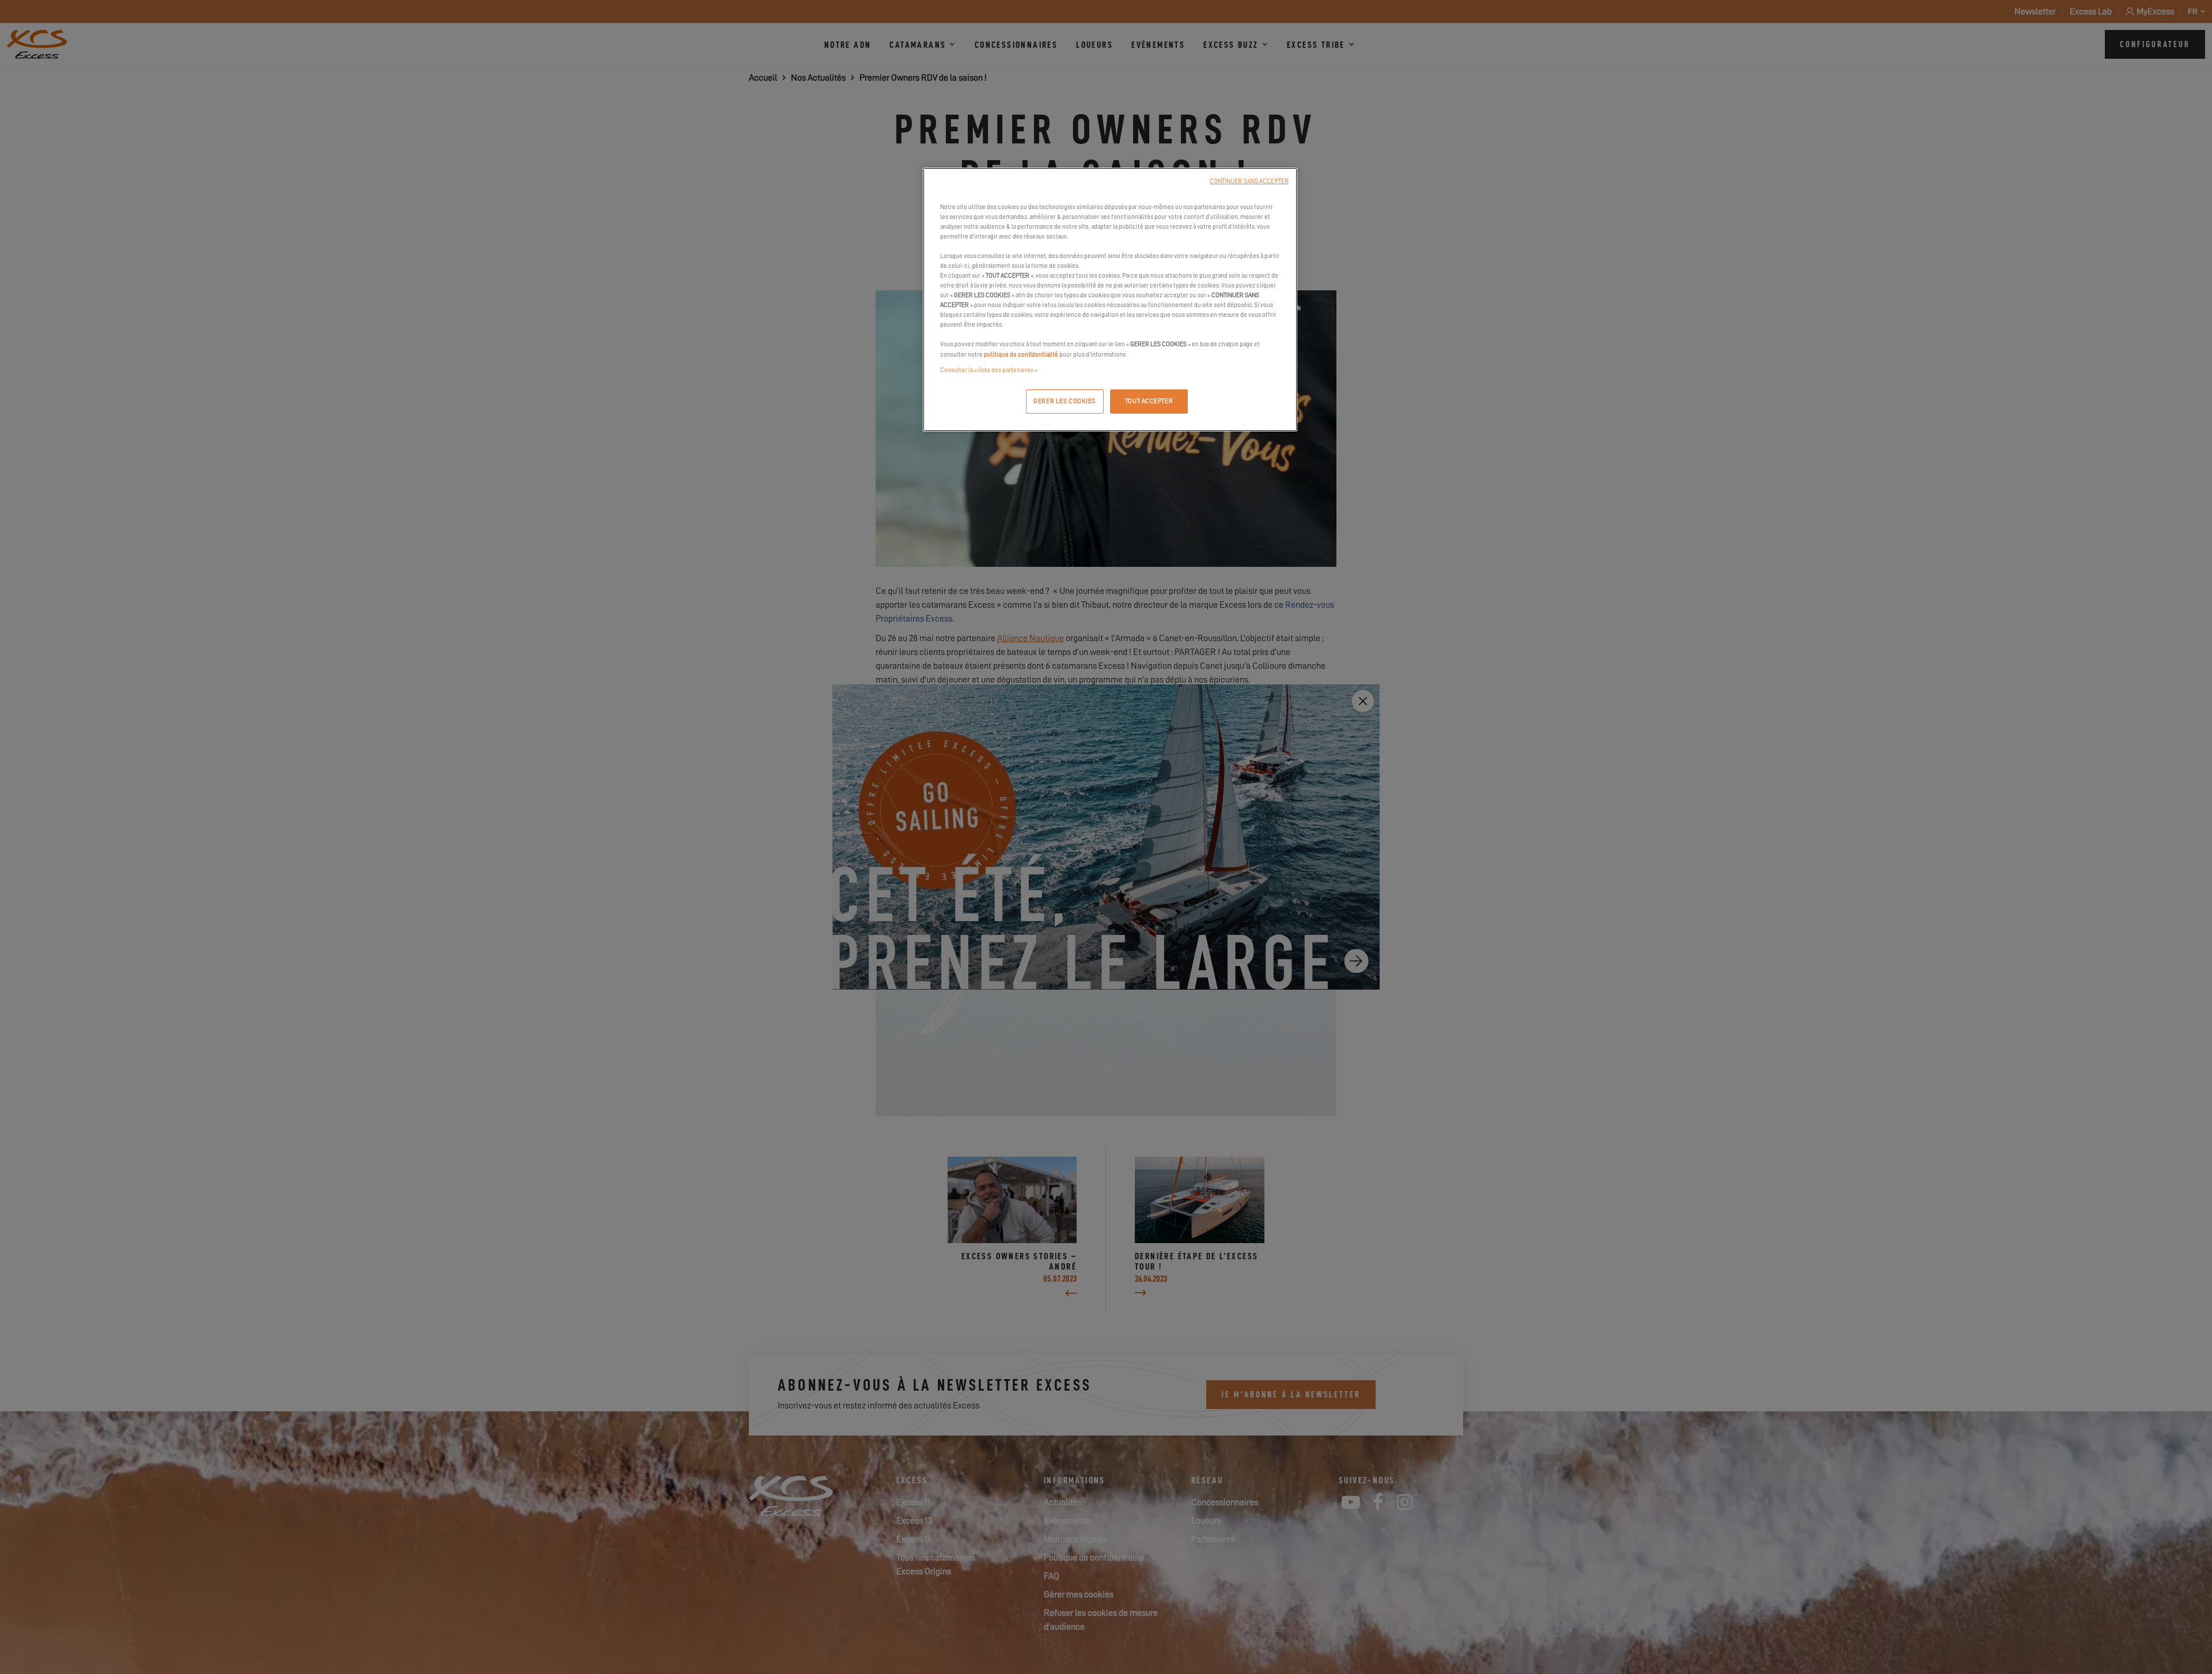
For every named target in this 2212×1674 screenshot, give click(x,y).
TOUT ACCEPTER (1149, 401)
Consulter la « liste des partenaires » (989, 370)
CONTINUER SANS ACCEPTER (1249, 181)
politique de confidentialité (1021, 355)
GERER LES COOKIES (1065, 401)
